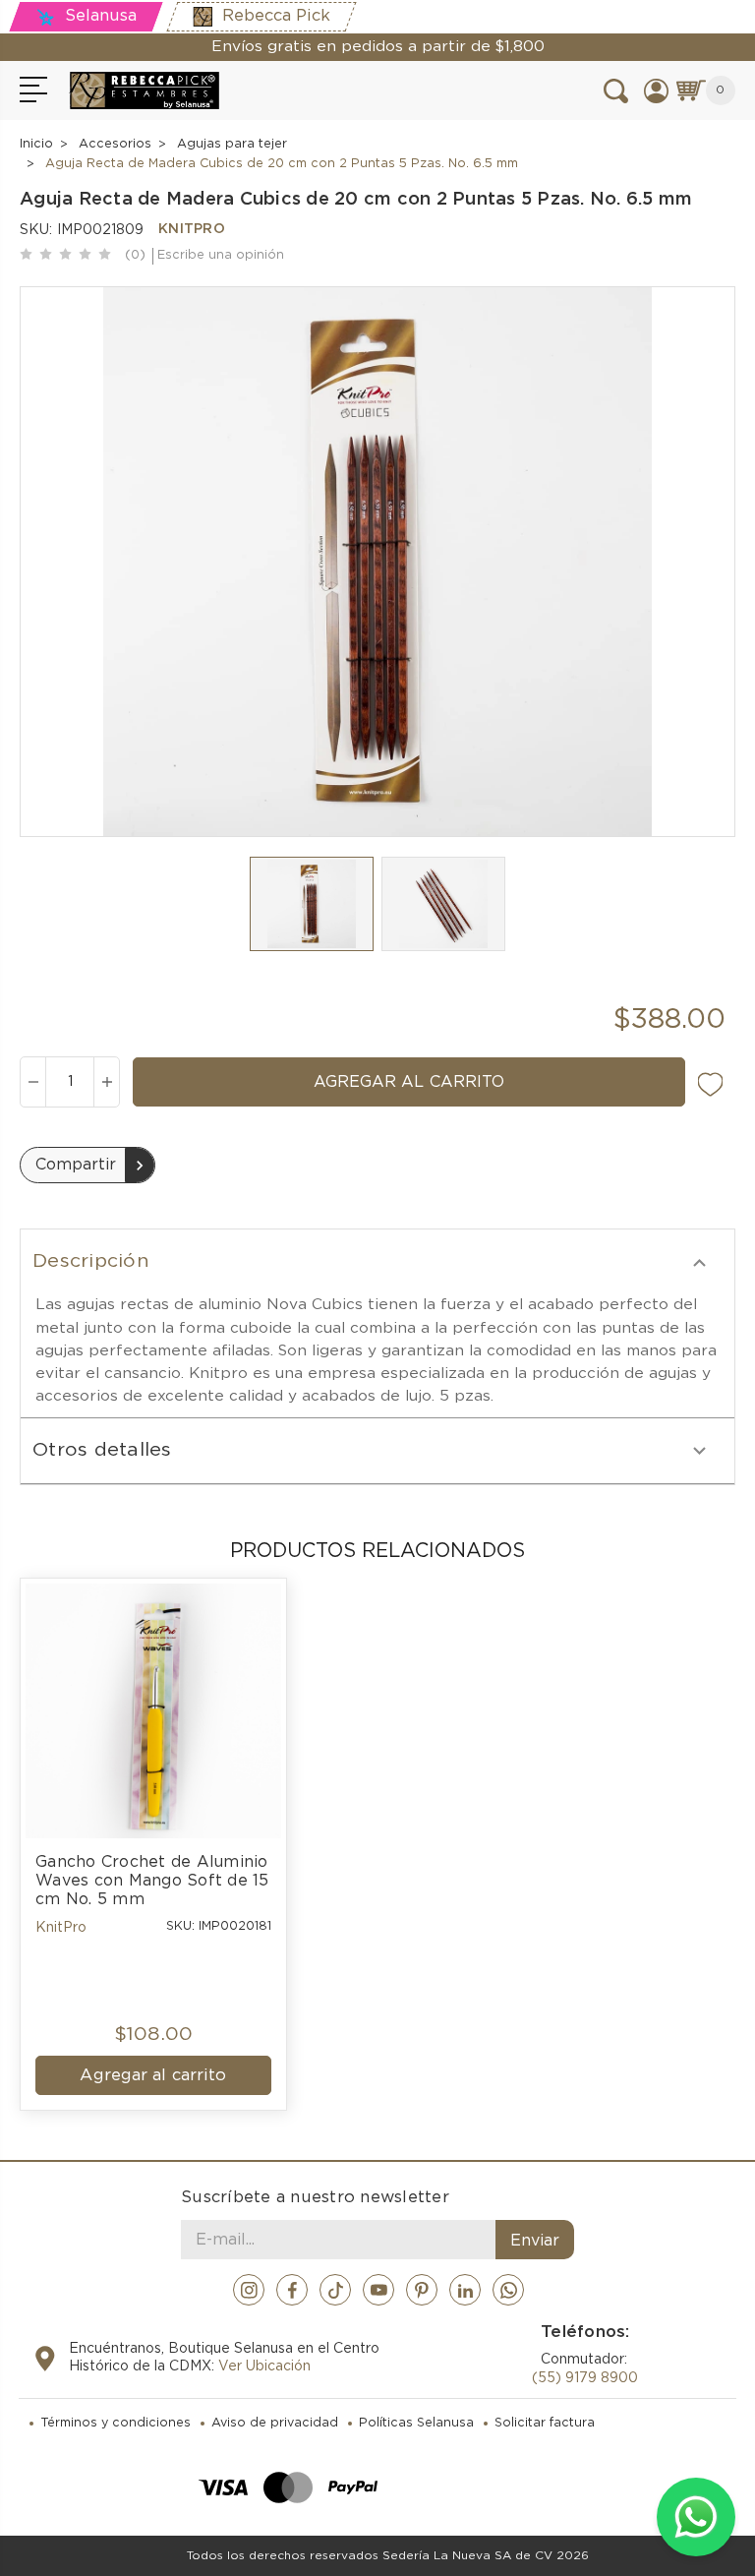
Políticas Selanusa (416, 2423)
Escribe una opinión (221, 255)
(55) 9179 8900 (585, 2378)
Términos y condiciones (116, 2423)
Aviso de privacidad (275, 2423)
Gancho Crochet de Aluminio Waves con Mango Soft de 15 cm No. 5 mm (153, 1881)
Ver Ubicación (264, 2366)
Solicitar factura (545, 2423)
